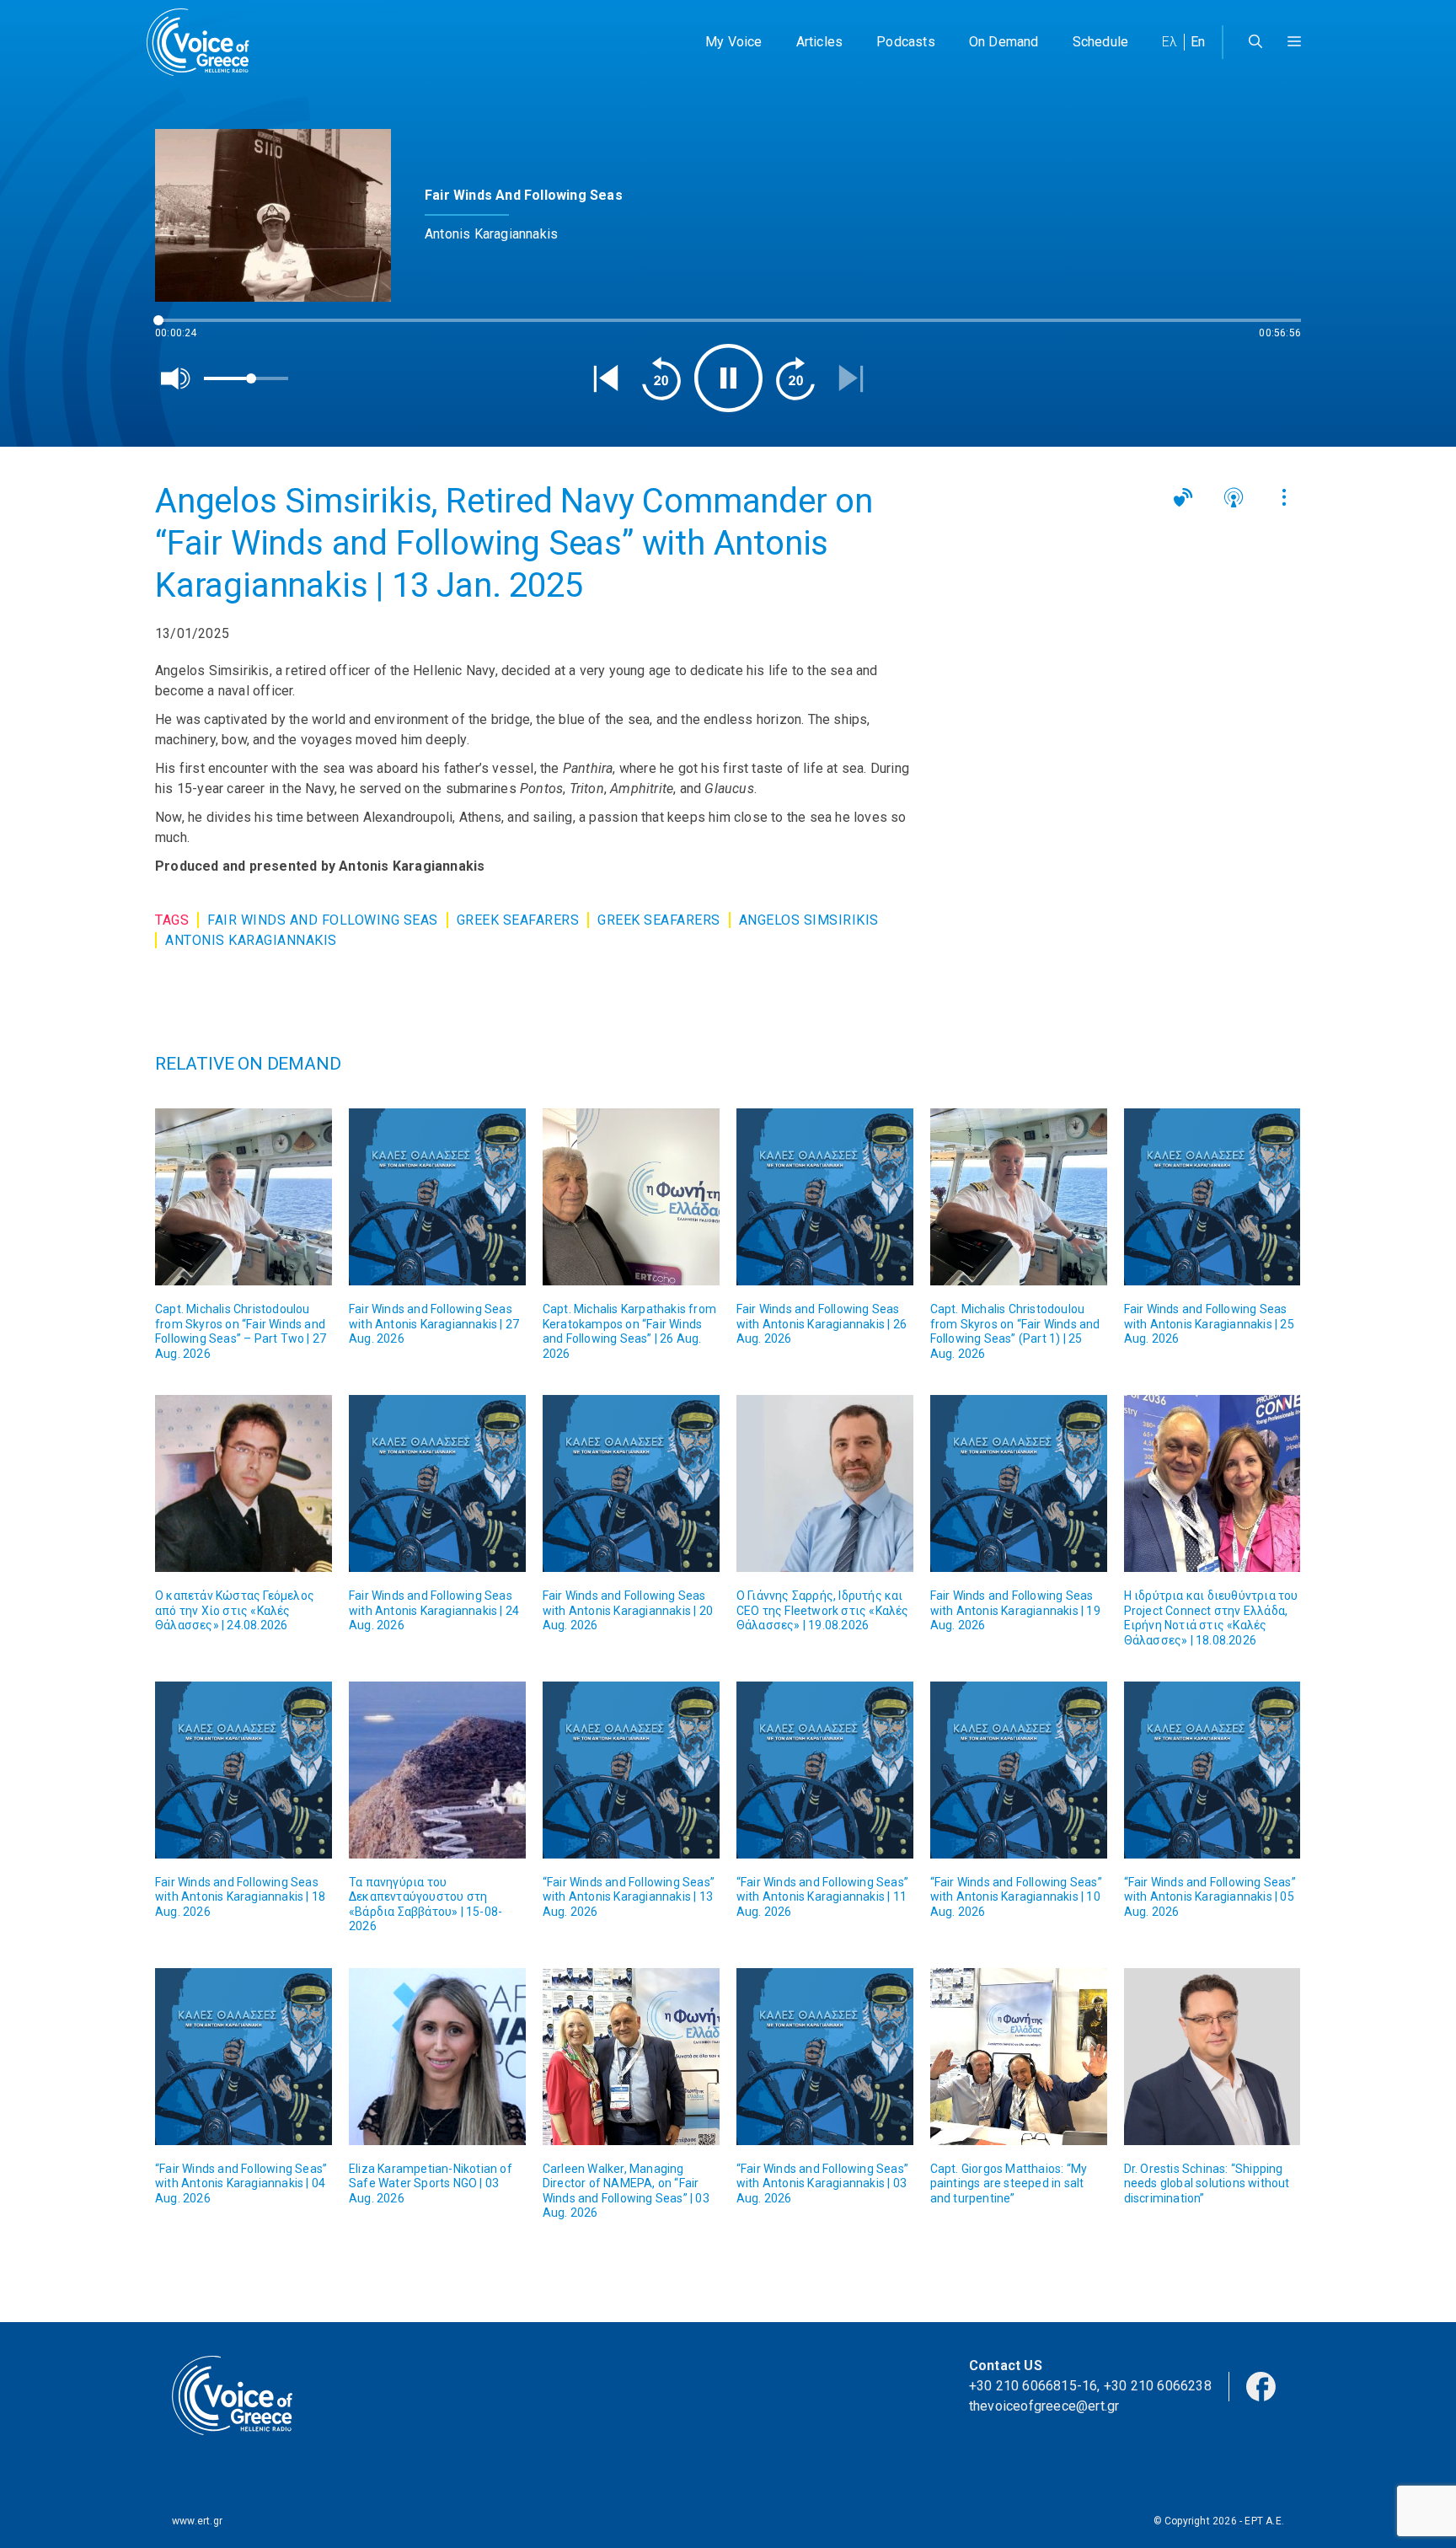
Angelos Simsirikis (809, 920)
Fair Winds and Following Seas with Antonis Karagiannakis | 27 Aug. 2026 (434, 1324)
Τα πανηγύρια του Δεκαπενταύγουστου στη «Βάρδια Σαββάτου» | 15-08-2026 (426, 1904)
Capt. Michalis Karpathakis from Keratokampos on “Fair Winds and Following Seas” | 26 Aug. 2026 (629, 1331)
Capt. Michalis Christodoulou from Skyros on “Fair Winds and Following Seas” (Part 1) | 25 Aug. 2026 (1015, 1331)
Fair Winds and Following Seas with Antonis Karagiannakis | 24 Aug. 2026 (434, 1610)
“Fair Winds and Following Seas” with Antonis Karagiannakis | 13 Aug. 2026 (629, 1897)
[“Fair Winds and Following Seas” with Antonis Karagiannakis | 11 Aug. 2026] (825, 1770)
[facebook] (1261, 2385)
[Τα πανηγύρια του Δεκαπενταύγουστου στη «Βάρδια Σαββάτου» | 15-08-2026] (437, 1770)
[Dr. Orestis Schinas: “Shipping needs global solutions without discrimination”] (1212, 2057)
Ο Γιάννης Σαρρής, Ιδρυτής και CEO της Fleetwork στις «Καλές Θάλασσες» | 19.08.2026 (823, 1610)
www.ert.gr (197, 2521)
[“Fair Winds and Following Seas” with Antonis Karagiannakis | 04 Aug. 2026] (244, 2057)
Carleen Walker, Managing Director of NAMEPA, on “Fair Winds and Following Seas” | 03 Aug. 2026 (626, 2191)
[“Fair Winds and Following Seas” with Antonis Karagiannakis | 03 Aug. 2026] (825, 2057)
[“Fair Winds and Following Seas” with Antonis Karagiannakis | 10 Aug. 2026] (1019, 1770)
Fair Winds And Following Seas (323, 920)
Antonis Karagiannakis (251, 940)
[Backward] (661, 378)
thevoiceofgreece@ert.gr (1044, 2406)
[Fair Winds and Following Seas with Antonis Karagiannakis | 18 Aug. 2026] (244, 1770)
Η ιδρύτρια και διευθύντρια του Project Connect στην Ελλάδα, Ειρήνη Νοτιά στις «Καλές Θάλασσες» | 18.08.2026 (1211, 1618)
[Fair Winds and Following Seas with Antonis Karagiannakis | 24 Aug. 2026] (437, 1483)
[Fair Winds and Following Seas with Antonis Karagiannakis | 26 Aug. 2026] (825, 1197)
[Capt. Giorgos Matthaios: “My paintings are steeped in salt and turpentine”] (1019, 2057)
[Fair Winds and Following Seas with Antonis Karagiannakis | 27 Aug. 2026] (437, 1197)
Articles (820, 42)
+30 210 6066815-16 (1033, 2386)
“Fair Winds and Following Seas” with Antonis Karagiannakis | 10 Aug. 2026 (1016, 1897)
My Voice (734, 42)
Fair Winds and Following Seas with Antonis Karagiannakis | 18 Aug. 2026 (240, 1897)
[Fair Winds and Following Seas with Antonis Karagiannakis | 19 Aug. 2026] (1019, 1483)
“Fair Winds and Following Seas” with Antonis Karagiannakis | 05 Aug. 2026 (1210, 1897)
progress (183, 328)
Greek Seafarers (518, 920)
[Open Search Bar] (1255, 42)
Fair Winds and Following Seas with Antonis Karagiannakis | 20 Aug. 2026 (628, 1610)
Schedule (1101, 42)
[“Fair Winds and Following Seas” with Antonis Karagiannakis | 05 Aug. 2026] (1212, 1770)
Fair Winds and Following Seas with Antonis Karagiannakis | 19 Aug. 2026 (1015, 1610)
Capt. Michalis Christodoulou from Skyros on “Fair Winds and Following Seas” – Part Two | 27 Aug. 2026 (241, 1331)
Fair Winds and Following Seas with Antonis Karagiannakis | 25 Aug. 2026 (1209, 1324)
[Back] (606, 378)
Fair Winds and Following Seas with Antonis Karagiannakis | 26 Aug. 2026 (822, 1324)
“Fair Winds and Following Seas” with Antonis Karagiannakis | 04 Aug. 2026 (241, 2183)
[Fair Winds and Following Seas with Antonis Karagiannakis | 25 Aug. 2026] (1212, 1197)
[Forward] (795, 378)
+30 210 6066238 (1158, 2386)
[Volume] (176, 378)
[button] (1294, 42)
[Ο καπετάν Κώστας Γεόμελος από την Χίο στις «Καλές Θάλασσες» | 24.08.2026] (244, 1483)
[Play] (728, 378)
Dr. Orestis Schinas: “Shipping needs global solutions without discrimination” (1207, 2183)
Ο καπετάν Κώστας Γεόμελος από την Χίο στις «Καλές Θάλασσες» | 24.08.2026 (235, 1610)
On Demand (1004, 42)
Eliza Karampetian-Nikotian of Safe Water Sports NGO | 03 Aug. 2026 (431, 2183)
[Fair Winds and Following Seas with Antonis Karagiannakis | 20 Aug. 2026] (631, 1483)
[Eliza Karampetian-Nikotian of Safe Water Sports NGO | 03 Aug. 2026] (437, 2057)
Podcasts (906, 42)
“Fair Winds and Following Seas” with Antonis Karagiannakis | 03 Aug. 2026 (822, 2183)
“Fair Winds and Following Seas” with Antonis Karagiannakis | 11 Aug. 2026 (822, 1897)
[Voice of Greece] (204, 42)
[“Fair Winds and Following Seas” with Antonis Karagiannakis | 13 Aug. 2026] (631, 1770)
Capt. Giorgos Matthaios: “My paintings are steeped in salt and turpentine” (1009, 2183)
